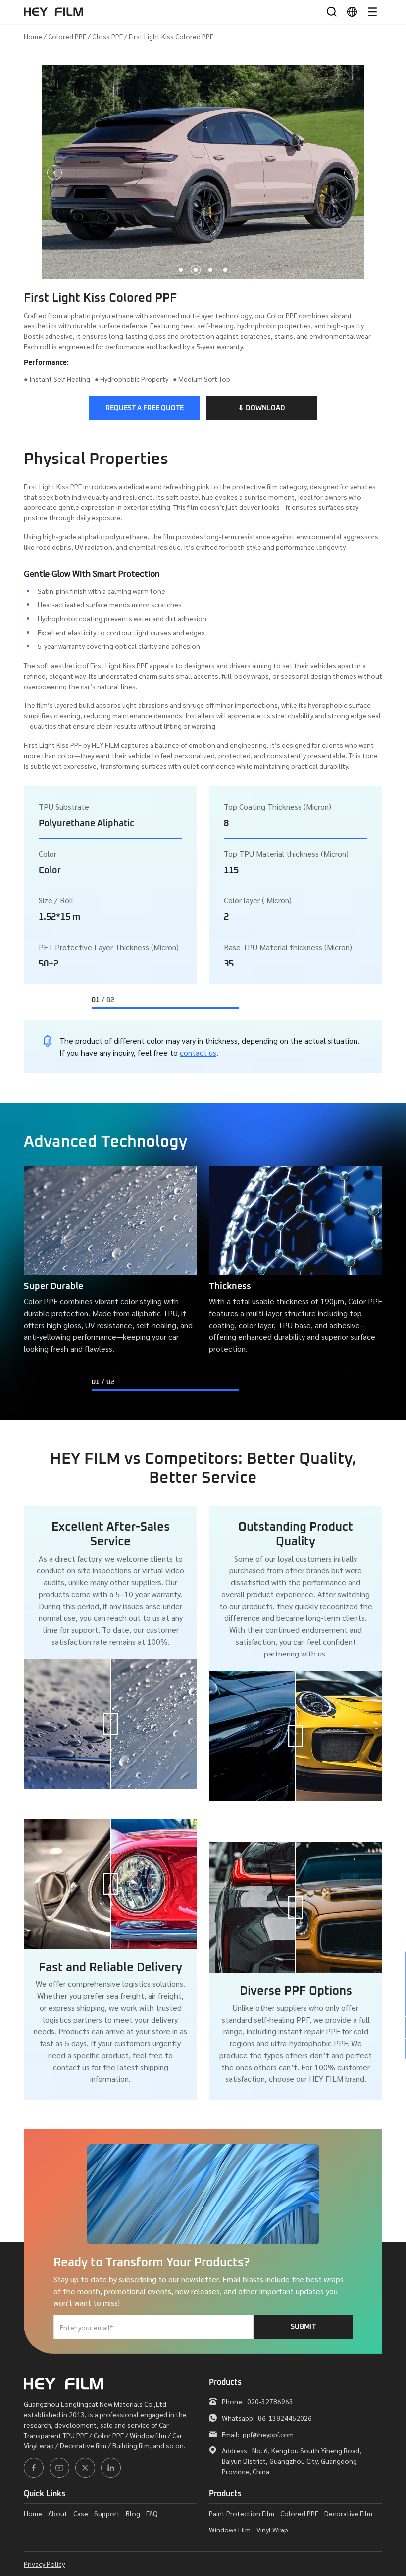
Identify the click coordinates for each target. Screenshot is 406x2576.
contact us (198, 1052)
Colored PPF (67, 36)
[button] (181, 270)
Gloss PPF (107, 36)
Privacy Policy (44, 2564)
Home (33, 36)
